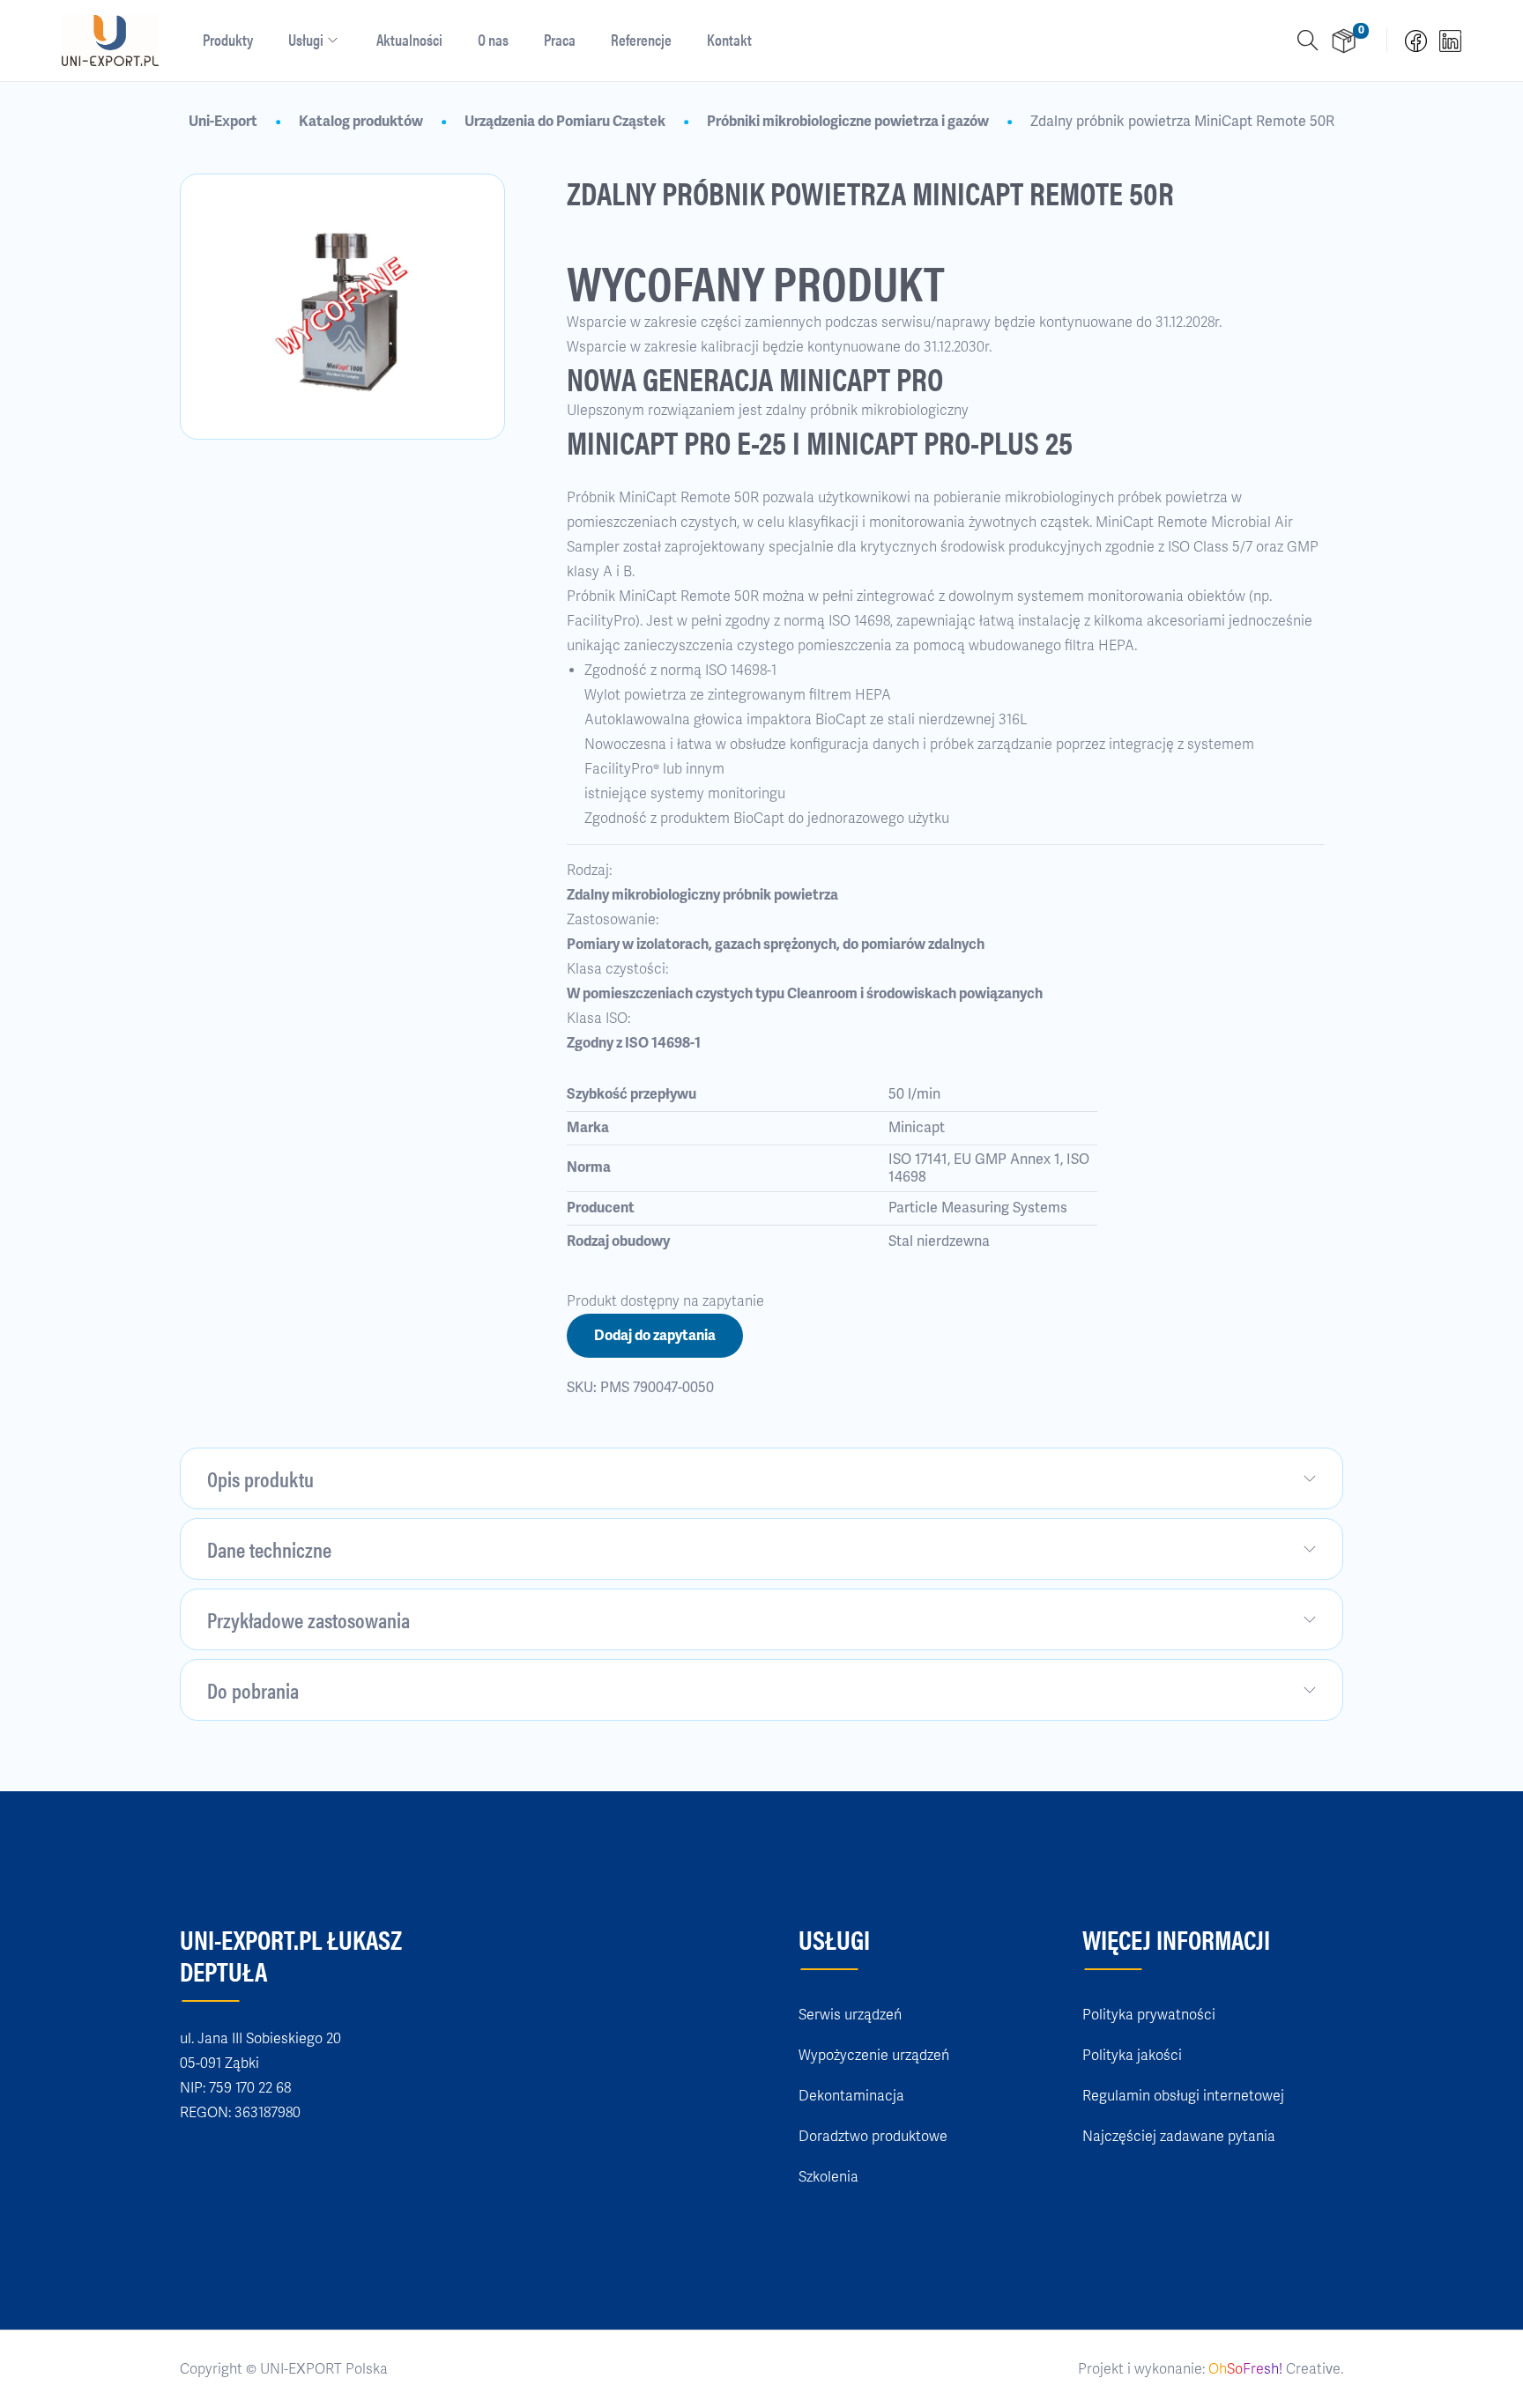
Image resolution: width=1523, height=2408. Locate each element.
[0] (1344, 41)
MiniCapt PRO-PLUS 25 (940, 441)
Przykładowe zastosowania (308, 1619)
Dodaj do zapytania (655, 1336)
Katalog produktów (361, 122)
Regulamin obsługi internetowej (1183, 2096)
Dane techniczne (269, 1549)
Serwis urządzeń (850, 2015)
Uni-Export (223, 122)
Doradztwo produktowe (873, 2137)
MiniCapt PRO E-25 (676, 441)
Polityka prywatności (1149, 2015)
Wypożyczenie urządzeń (874, 2056)
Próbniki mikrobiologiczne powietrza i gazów (848, 122)
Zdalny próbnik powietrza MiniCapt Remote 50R (1182, 122)
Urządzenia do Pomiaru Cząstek (565, 122)
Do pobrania (253, 1690)
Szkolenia (828, 2177)
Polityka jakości (1132, 2056)
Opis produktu (260, 1478)
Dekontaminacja (851, 2096)
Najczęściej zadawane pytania (1179, 2137)
